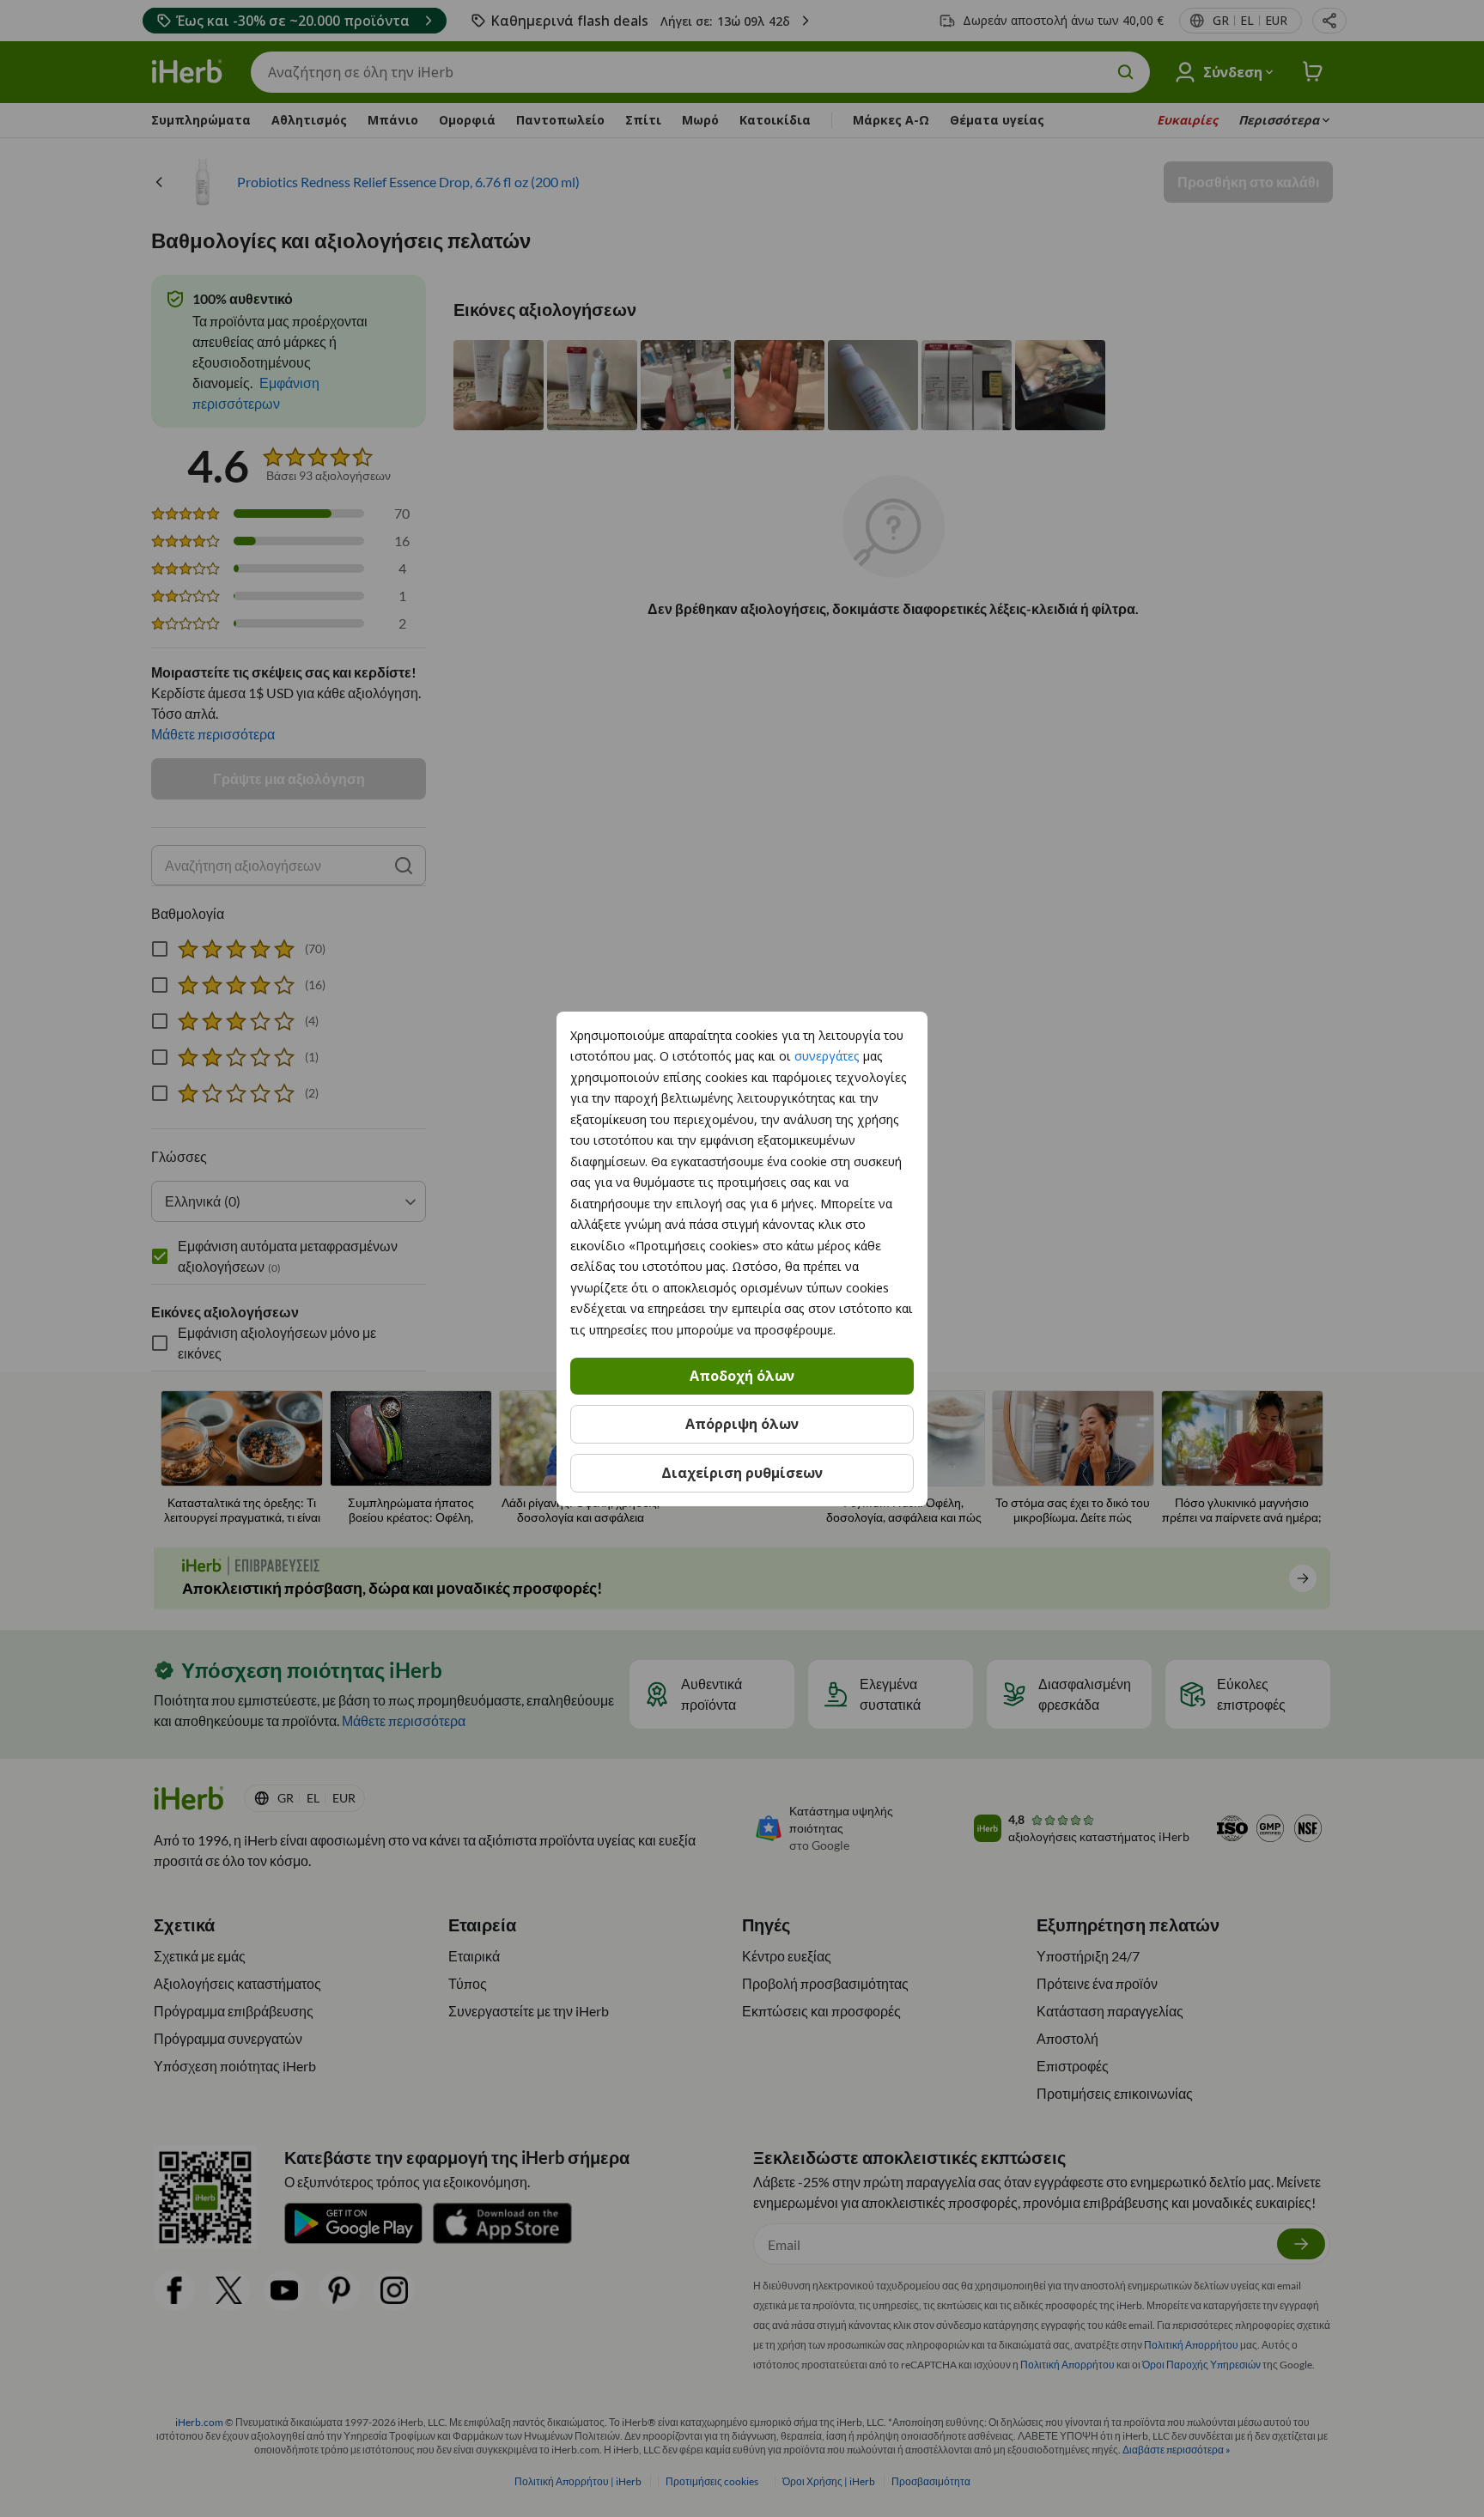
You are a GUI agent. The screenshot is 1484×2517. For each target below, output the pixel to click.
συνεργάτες (827, 1056)
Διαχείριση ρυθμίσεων (742, 1473)
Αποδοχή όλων (742, 1376)
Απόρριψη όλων (742, 1424)
